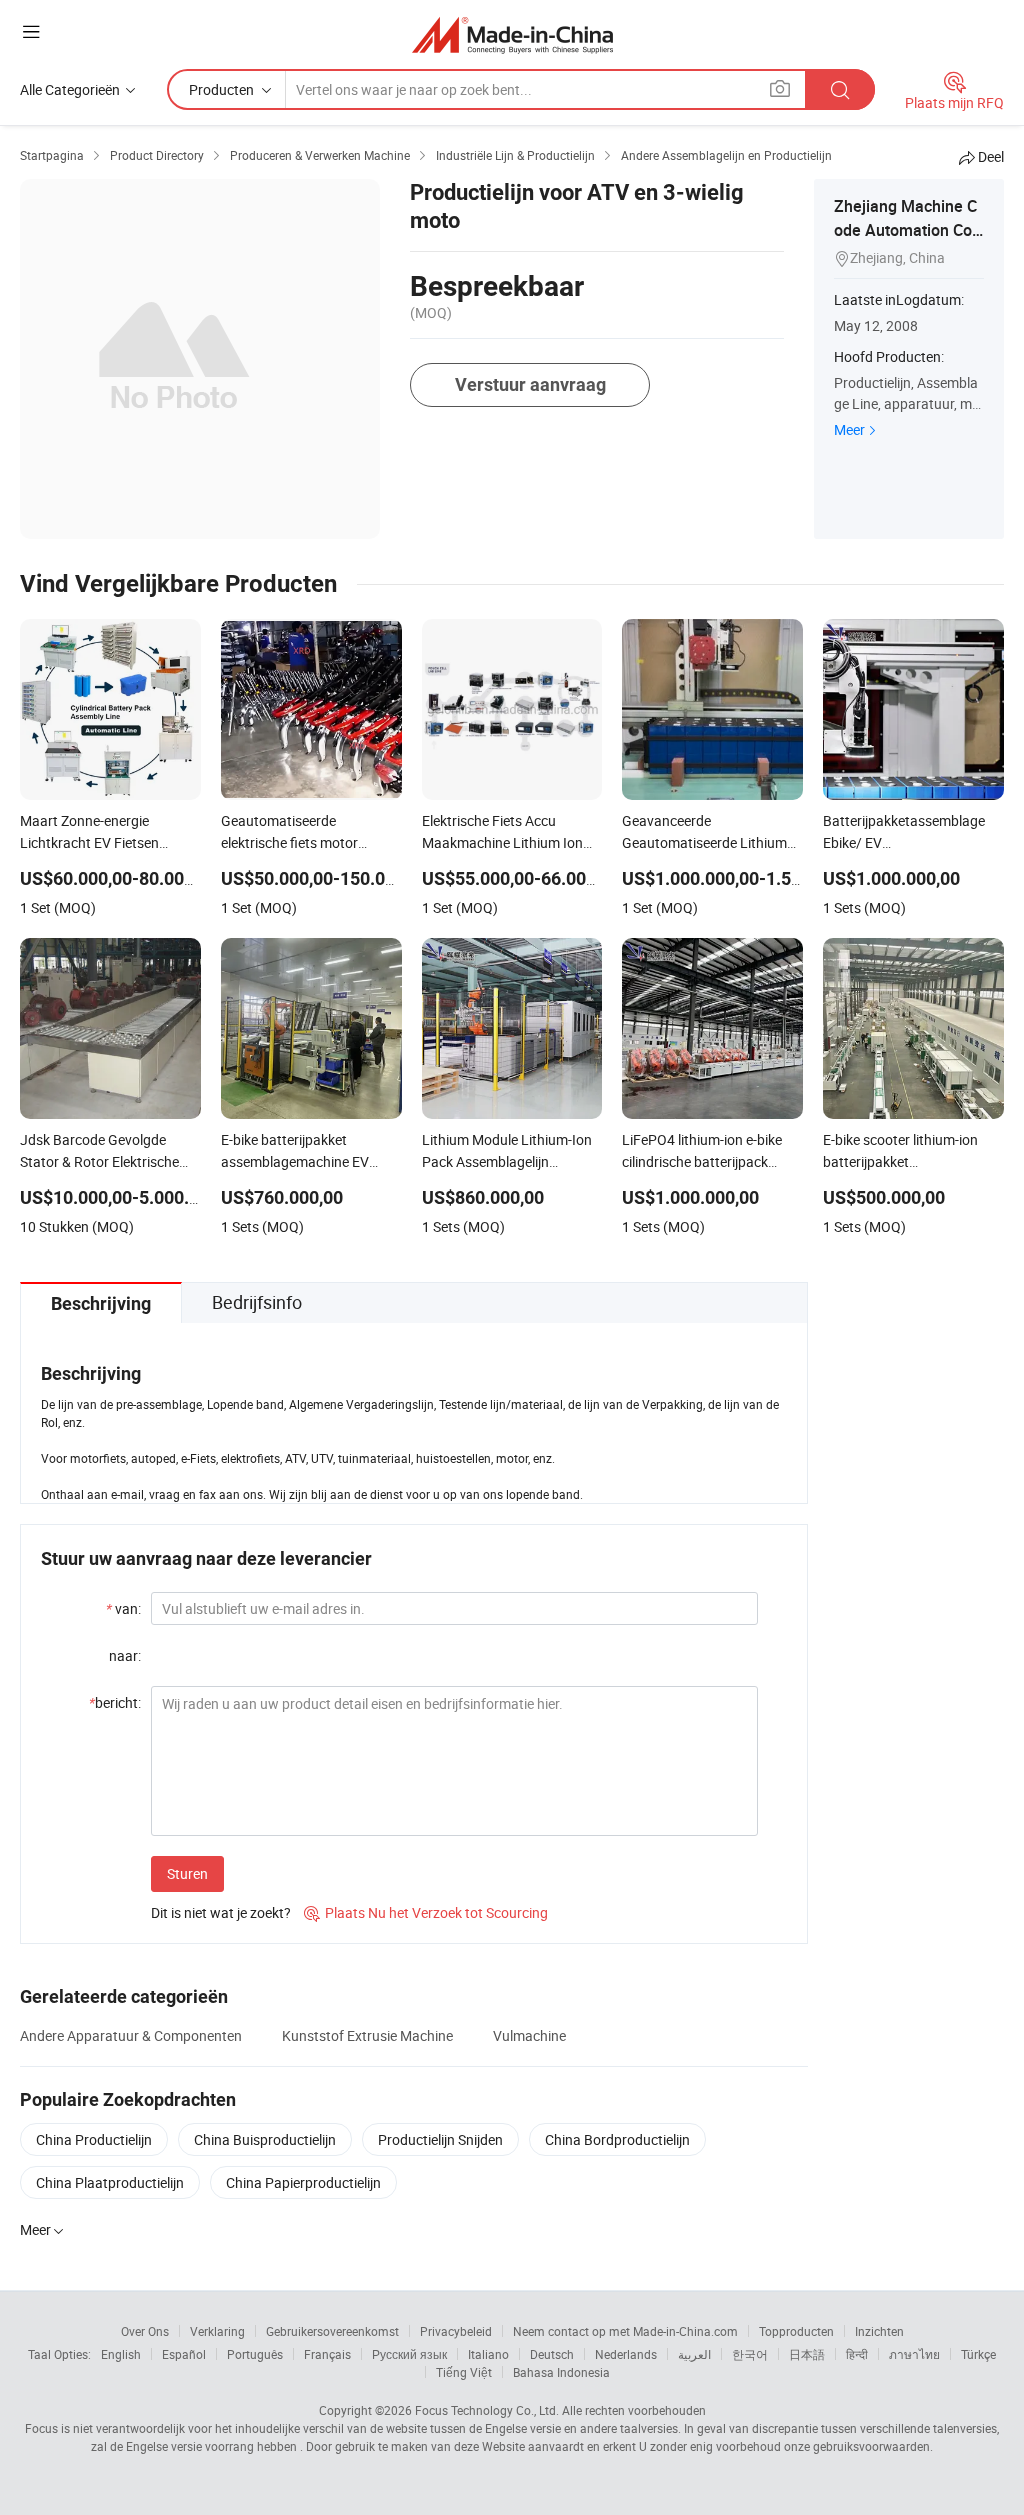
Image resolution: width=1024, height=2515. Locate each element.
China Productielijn (94, 2139)
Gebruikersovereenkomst (332, 2331)
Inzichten (879, 2331)
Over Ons (145, 2331)
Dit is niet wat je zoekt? (221, 1912)
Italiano (488, 2354)
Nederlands (626, 2354)
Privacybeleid (456, 2331)
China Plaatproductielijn (110, 2182)
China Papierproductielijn (303, 2182)
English (121, 2354)
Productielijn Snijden (440, 2139)
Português (255, 2354)
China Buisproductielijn (265, 2139)
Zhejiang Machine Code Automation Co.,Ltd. (907, 230)
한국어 (750, 2354)
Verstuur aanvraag (530, 384)
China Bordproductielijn (617, 2139)
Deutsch (552, 2354)
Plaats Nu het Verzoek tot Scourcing (426, 1912)
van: (123, 1608)
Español (184, 2354)
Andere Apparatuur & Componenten (131, 2035)
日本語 (807, 2354)
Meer (849, 429)
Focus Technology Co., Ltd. (487, 2410)
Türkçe (978, 2354)
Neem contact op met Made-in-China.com (625, 2331)
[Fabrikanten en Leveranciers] (512, 34)
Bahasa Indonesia (561, 2372)
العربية (694, 2354)
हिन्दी (857, 2354)
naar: (125, 1655)
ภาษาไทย (914, 2354)
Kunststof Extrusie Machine (367, 2035)
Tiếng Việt (464, 2372)
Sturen (187, 1873)
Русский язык (409, 2354)
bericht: (115, 1702)
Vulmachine (529, 2035)
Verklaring (217, 2331)
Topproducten (796, 2331)
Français (327, 2354)
